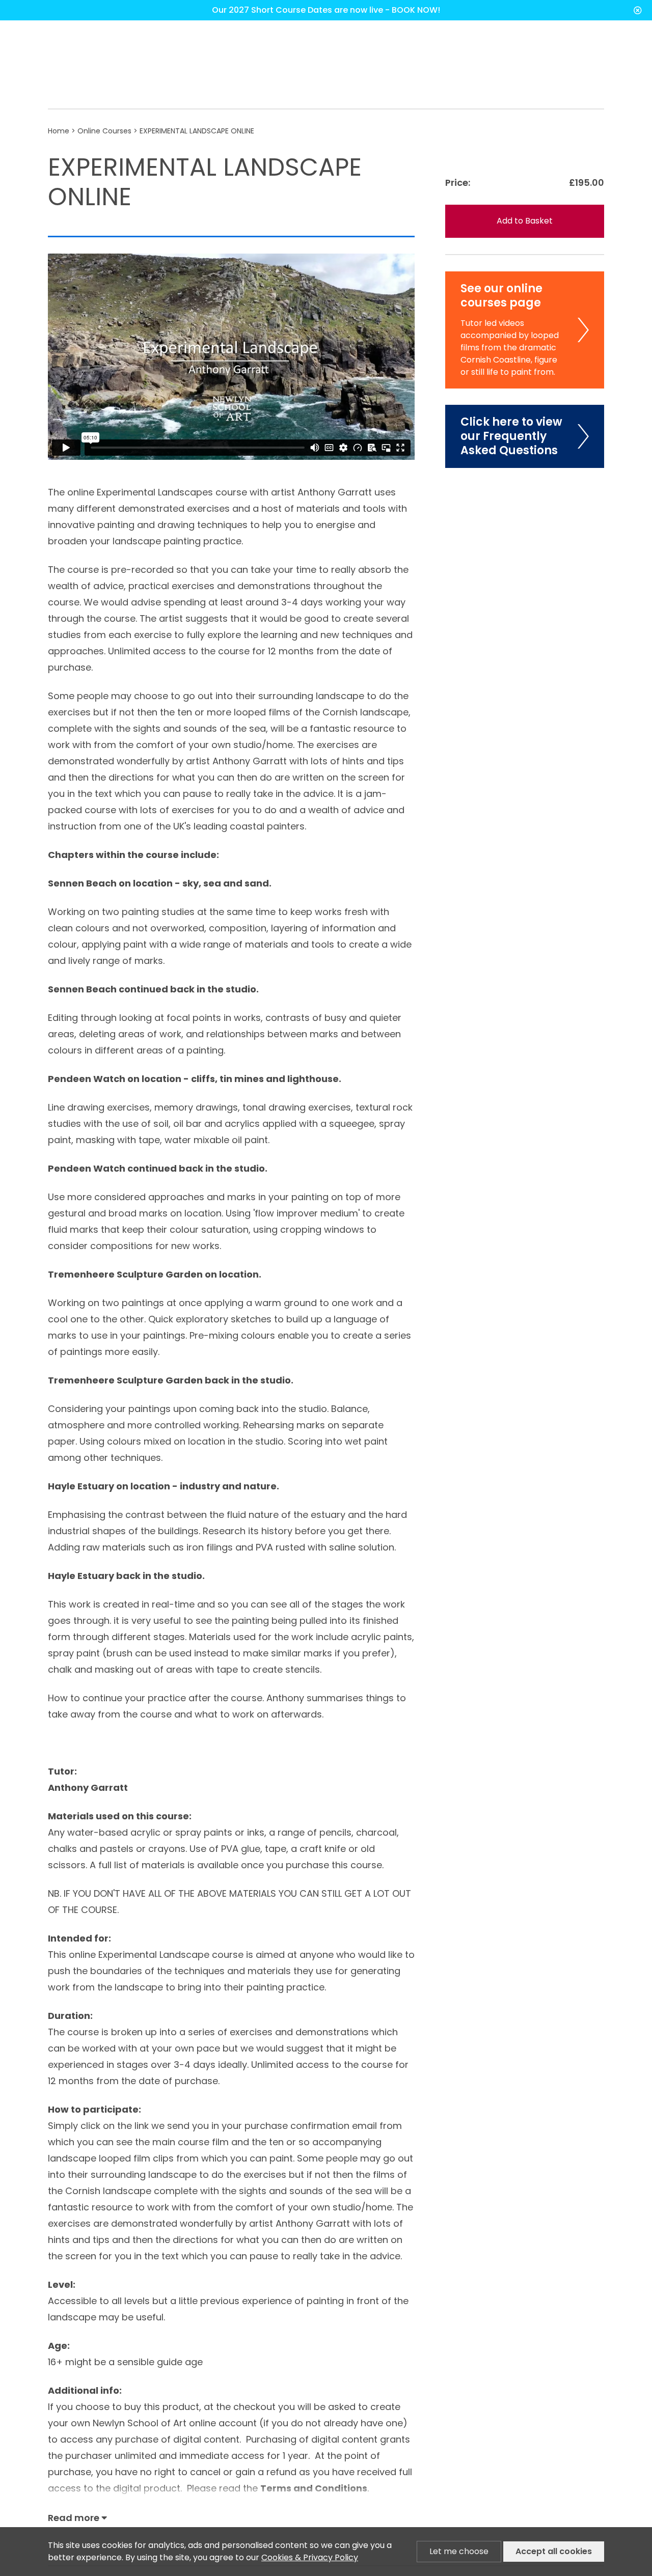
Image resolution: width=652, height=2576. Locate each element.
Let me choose (459, 2551)
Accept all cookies (554, 2551)
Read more (75, 2518)
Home (59, 131)
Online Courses (105, 131)
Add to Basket (525, 221)
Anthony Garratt (88, 1788)
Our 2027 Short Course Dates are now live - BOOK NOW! (326, 10)
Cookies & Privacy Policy (310, 2557)
